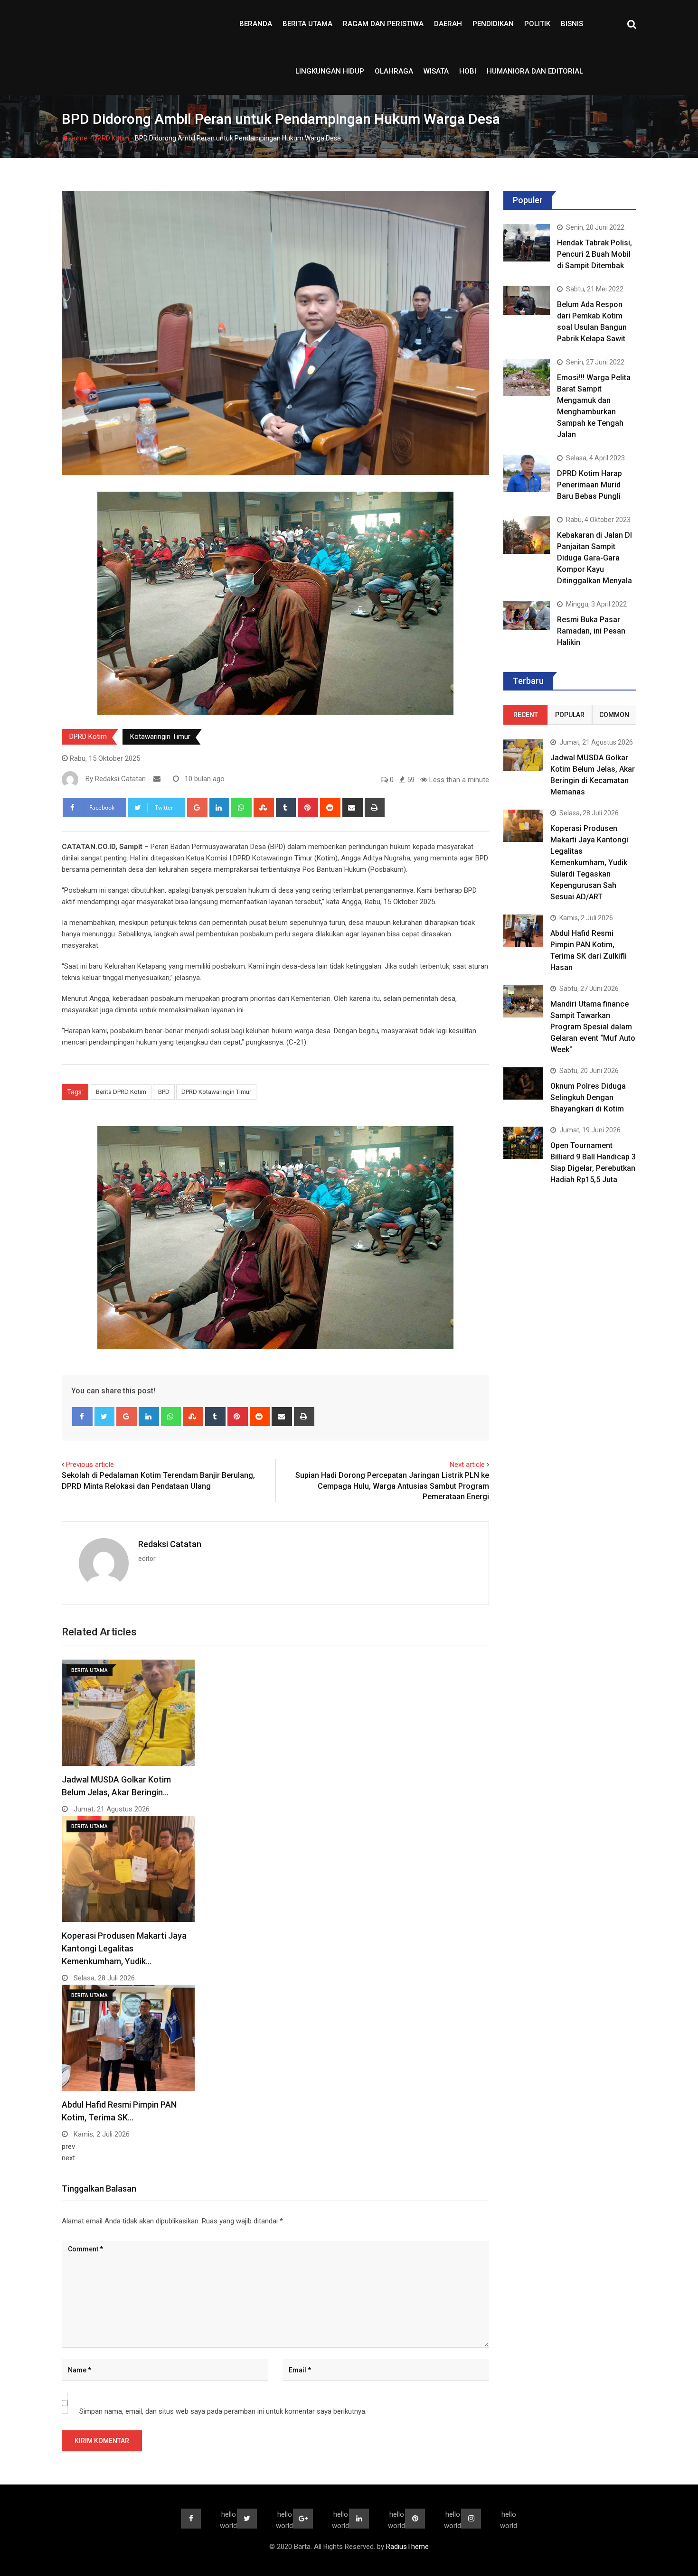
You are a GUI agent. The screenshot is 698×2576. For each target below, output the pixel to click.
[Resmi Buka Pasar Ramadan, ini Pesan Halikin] (527, 615)
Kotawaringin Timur (160, 737)
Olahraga (394, 71)
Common (614, 715)
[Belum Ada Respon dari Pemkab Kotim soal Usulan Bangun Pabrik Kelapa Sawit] (527, 300)
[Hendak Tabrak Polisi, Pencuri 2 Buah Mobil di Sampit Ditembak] (527, 243)
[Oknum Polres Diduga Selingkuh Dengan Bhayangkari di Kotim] (523, 1083)
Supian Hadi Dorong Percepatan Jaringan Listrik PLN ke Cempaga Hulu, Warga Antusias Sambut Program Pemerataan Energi (392, 1486)
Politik (537, 24)
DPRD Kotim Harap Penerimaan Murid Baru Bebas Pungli (590, 485)
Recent (526, 715)
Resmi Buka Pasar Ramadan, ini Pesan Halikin (591, 631)
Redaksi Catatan (170, 1544)
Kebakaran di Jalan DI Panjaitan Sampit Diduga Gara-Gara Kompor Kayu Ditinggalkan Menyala (594, 558)
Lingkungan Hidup (330, 71)
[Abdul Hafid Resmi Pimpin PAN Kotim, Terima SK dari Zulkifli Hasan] (523, 930)
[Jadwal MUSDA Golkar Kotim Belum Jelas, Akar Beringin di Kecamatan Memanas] (523, 755)
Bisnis (572, 24)
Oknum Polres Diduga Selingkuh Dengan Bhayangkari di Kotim (588, 1097)
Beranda (256, 24)
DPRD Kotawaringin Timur (216, 1092)
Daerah (448, 24)
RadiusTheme (407, 2547)
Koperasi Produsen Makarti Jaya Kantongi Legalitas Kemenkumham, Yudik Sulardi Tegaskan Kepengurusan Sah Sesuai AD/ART (589, 863)
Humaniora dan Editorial (535, 71)
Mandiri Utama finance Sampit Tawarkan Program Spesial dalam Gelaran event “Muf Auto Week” (593, 1027)
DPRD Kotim (111, 138)
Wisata (436, 71)
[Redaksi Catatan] (157, 779)
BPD (164, 1092)
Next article (467, 1465)
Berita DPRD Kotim (121, 1092)
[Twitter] (105, 1417)
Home (78, 138)
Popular (570, 715)
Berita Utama (307, 24)
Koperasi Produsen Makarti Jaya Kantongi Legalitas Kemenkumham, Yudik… (124, 1948)
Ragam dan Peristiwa (383, 24)
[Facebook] (82, 1417)
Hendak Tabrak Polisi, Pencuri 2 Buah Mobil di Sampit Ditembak (594, 254)
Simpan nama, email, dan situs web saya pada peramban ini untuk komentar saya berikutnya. (223, 2411)
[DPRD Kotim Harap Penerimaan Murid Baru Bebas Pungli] (527, 473)
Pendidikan (493, 24)
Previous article (90, 1465)
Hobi (468, 71)
